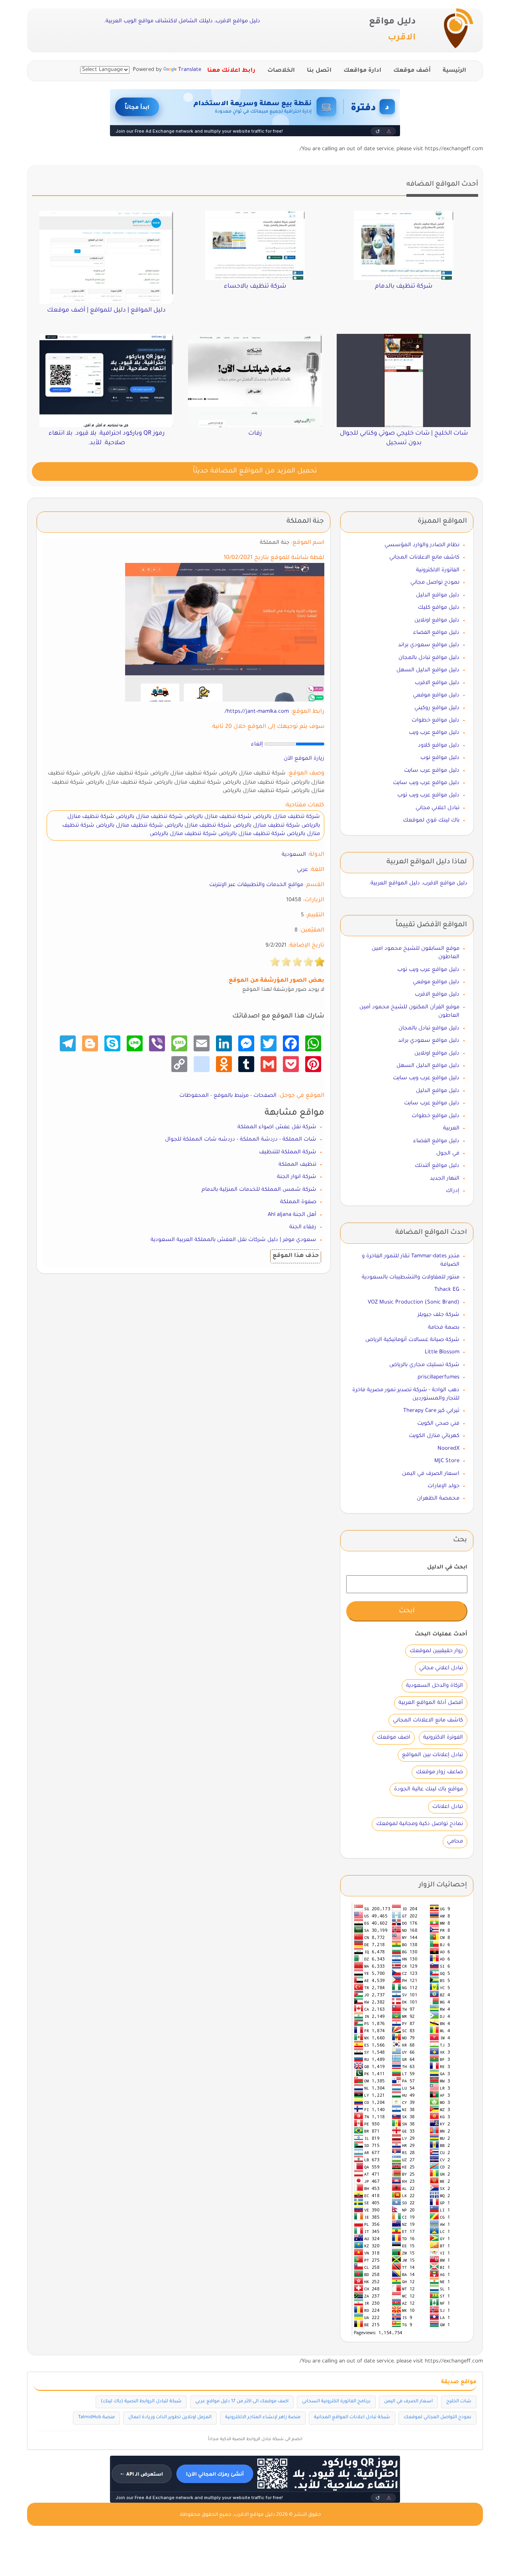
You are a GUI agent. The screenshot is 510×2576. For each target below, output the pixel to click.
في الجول (448, 1154)
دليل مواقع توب (440, 758)
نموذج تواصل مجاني (435, 583)
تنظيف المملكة (297, 1165)
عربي (302, 870)
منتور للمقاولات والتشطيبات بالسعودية (411, 1277)
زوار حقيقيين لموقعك (436, 1651)
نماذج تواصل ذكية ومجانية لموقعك (420, 1824)
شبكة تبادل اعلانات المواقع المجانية (352, 2418)
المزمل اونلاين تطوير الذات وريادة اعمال (170, 2418)
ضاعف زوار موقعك (439, 1772)
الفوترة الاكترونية (443, 1738)
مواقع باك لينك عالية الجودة (429, 1789)
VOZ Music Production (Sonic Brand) (414, 1303)
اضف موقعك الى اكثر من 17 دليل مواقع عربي (242, 2402)
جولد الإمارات (443, 1486)
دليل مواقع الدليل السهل (428, 670)
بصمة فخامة (444, 1328)
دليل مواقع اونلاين (437, 620)
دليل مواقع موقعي (436, 695)
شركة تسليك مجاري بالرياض (424, 1365)
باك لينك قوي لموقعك (431, 820)
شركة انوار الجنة (297, 1177)
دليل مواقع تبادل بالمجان (429, 658)
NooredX (448, 1449)
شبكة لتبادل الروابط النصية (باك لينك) (141, 2402)
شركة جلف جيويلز (438, 1315)
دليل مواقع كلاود (439, 746)
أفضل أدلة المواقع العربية (431, 1703)
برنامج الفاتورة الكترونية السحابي (336, 2402)
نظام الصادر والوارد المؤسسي (422, 545)
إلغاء (257, 744)
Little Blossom (442, 1352)
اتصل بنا (319, 71)
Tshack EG (447, 1290)
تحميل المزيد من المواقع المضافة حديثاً (255, 471)
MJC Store (447, 1461)
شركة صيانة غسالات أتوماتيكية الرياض (412, 1340)
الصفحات (265, 1096)
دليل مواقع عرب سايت (432, 771)
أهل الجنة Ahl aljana (292, 1215)
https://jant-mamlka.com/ (257, 712)
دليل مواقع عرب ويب (434, 733)
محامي (455, 1842)
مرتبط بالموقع (231, 1096)
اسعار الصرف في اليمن (431, 1474)
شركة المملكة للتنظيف (288, 1152)
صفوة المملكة (298, 1202)
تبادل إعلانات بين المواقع (433, 1755)
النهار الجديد (445, 1179)
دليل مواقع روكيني (437, 708)
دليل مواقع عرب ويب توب (428, 795)
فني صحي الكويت (438, 1424)
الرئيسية (454, 71)
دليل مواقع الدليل (438, 595)
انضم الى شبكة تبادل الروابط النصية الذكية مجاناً (255, 2439)
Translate (190, 70)
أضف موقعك (412, 71)
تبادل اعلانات (448, 1807)
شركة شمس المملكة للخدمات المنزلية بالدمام (259, 1190)
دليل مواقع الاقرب (437, 683)
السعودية (294, 855)
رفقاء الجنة (303, 1227)
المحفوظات (194, 1096)
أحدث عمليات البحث (441, 1634)
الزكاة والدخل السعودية (434, 1686)
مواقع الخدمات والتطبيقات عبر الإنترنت (256, 885)
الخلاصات (281, 71)
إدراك (453, 1191)
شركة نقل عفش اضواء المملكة (277, 1127)
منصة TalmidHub (96, 2418)
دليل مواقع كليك (439, 608)
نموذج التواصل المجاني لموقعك (437, 2418)
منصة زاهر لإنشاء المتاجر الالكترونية (263, 2418)
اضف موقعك (394, 1738)
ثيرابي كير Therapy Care (431, 1411)
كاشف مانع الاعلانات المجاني (424, 558)
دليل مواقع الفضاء (436, 633)
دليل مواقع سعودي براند (429, 645)
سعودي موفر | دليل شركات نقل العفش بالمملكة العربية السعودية (233, 1240)
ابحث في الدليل (447, 1567)
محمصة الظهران (438, 1499)
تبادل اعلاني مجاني (437, 808)
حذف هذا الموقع (296, 1256)
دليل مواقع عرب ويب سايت (426, 783)
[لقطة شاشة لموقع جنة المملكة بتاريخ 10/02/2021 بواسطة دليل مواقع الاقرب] (225, 632)
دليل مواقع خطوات (435, 720)
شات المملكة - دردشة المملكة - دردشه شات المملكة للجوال (241, 1140)
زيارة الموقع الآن (304, 759)
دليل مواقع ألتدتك (437, 1166)
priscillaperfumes (438, 1377)
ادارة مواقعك (362, 71)
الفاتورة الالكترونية (438, 570)
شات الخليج (459, 2402)
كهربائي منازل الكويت (434, 1436)
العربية (451, 1128)
